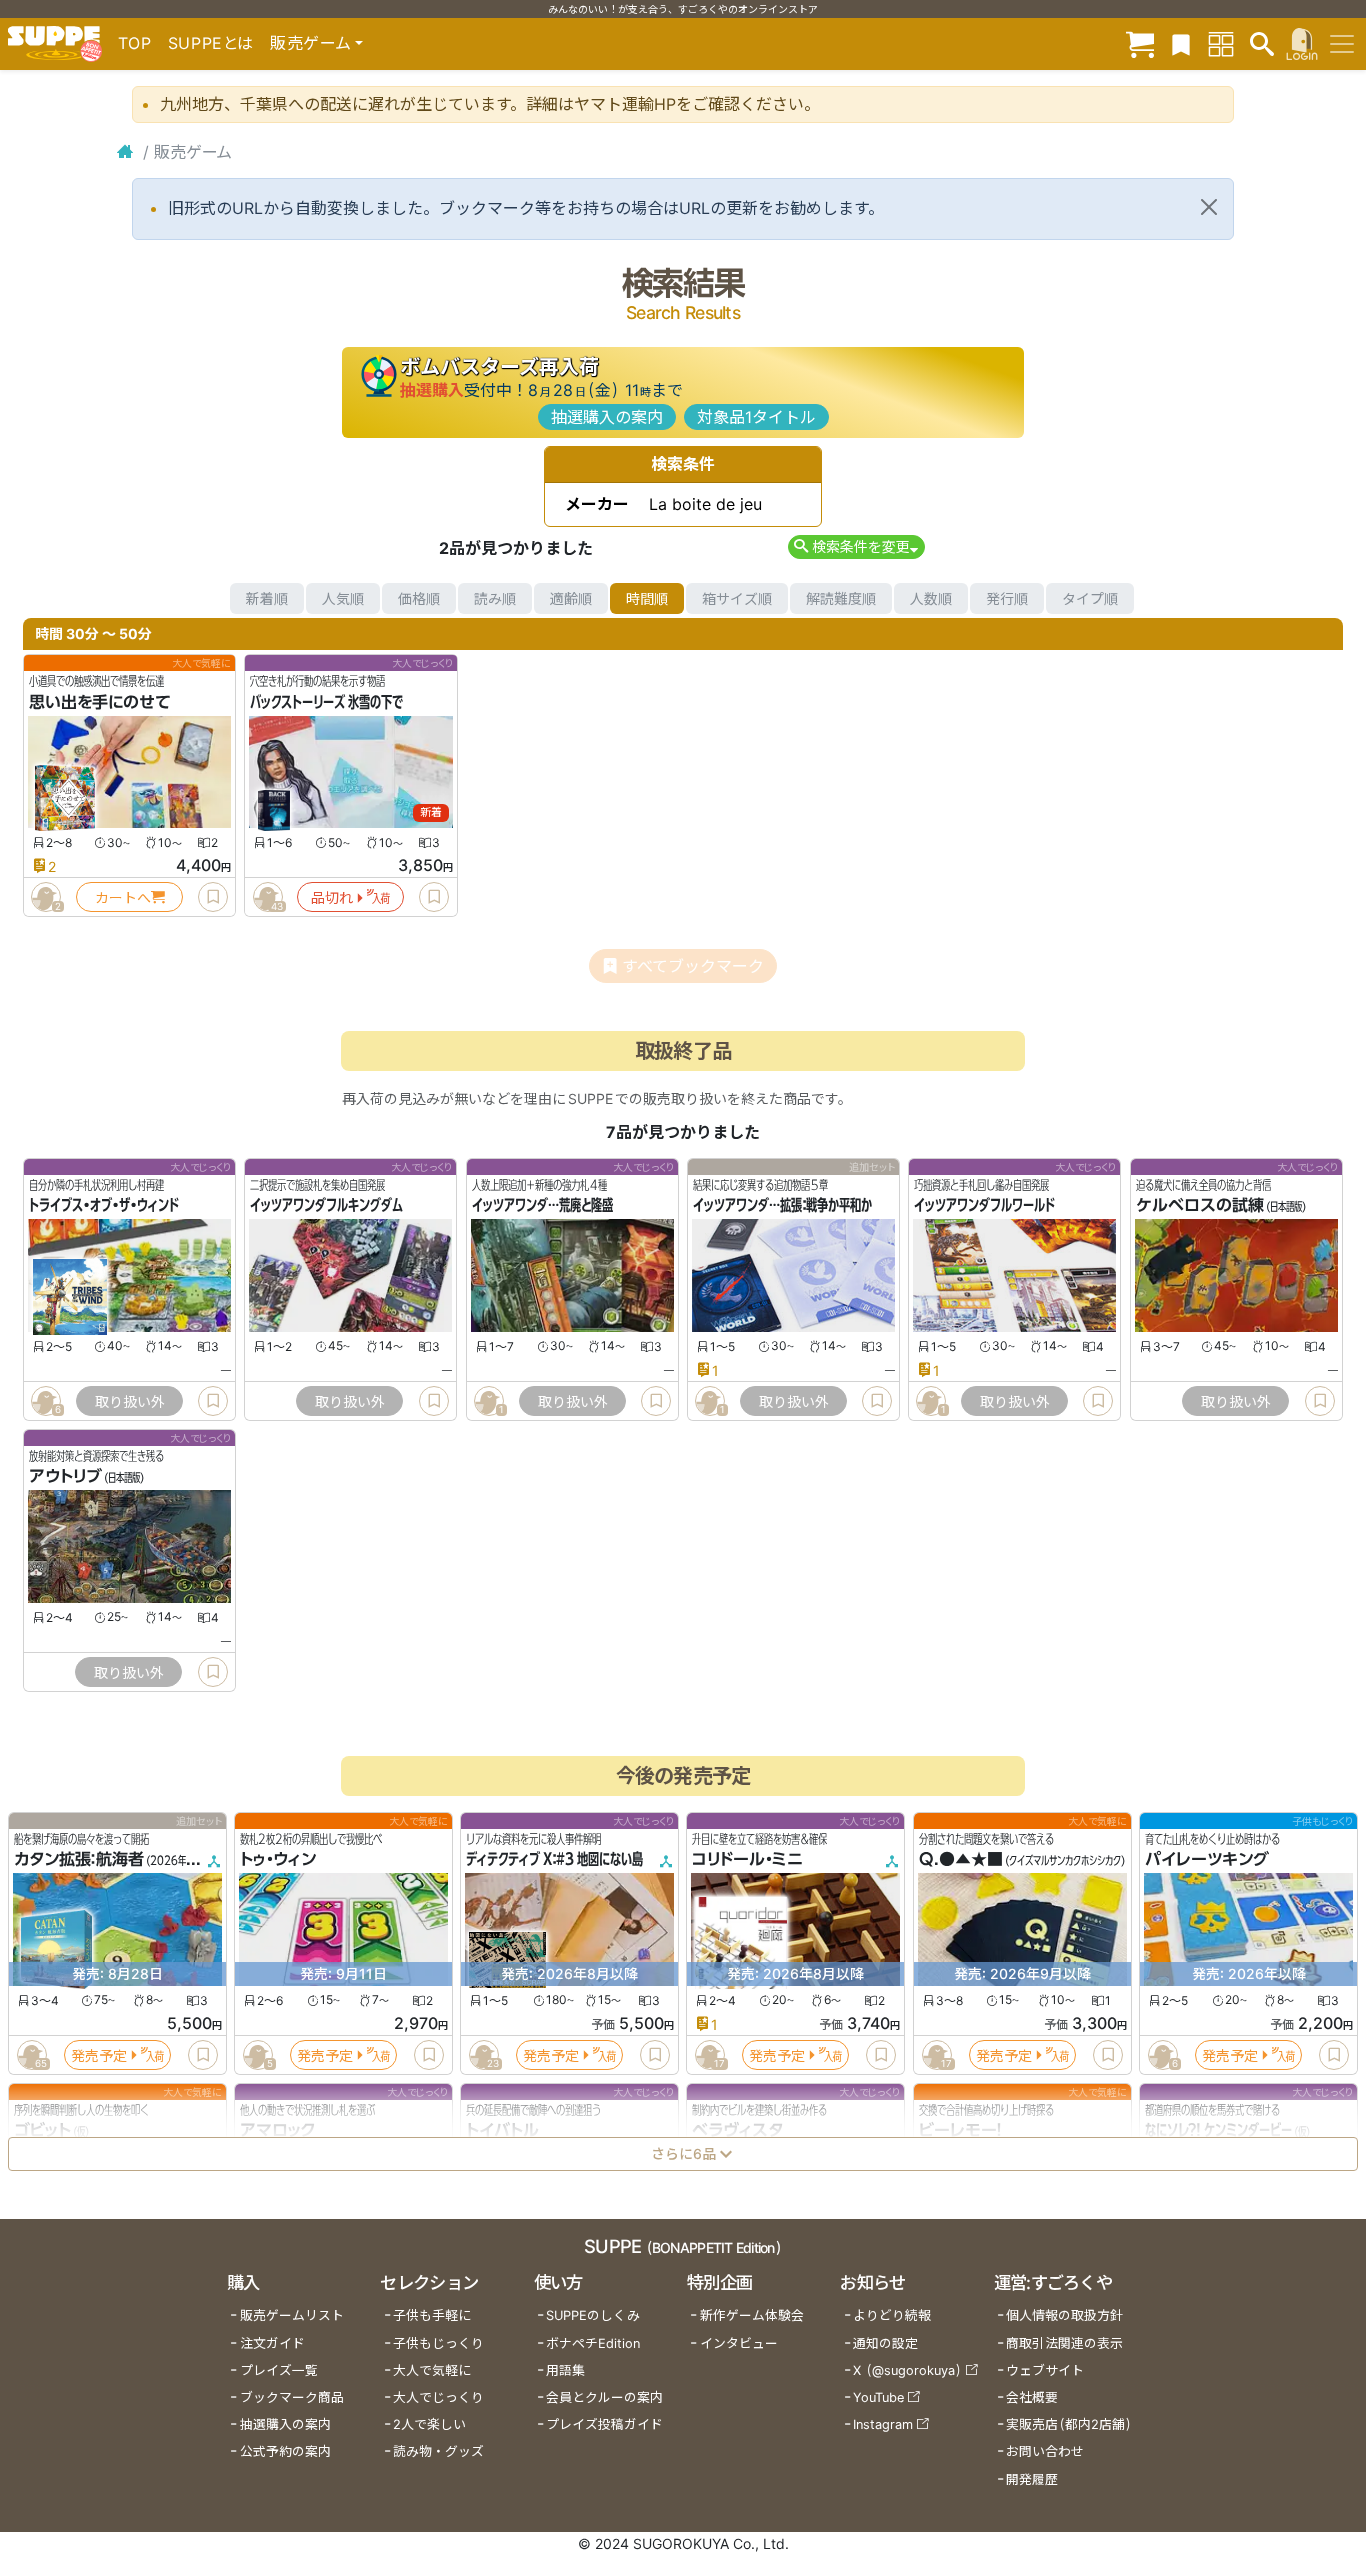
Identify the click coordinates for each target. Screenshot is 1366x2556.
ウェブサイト (1045, 2370)
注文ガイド (272, 2343)
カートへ (123, 897)
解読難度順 (841, 598)
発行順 (1007, 598)
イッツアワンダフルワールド (984, 1206)
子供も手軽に (432, 2315)
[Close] (1209, 207)
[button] (856, 546)
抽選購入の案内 (607, 417)
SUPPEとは (211, 43)
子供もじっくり (438, 2343)
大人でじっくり (438, 2397)
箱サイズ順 (737, 598)
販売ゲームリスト (292, 2315)
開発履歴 (1032, 2479)
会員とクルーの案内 (604, 2397)
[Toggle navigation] (1342, 44)
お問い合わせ (1045, 2451)
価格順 (419, 598)
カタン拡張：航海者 (79, 1860)
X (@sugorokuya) (907, 2370)
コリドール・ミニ (747, 1860)
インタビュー (739, 2343)
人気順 (343, 598)
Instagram (883, 2424)
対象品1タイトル (756, 417)
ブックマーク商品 (292, 2397)
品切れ (332, 897)
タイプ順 (1090, 598)
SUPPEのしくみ (593, 2315)
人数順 (931, 598)
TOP (135, 43)
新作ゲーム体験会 (752, 2315)
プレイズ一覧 (279, 2370)
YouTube (878, 2397)
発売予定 (99, 2055)
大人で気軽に (432, 2370)
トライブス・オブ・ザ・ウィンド (104, 1206)
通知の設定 (885, 2343)
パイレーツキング (1207, 1860)
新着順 (267, 598)
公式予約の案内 (285, 2451)
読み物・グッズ (438, 2451)
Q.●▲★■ (961, 1860)
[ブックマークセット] (1181, 43)
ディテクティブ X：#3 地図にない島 (554, 1860)
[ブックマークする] (213, 897)
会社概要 (1032, 2397)
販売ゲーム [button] (310, 43)
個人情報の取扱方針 (1064, 2315)
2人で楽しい (429, 2424)
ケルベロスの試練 (1200, 1206)
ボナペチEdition (593, 2343)
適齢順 (571, 598)
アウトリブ (65, 1477)
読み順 (495, 598)
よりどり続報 (892, 2315)
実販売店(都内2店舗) (1069, 2424)
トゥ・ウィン (278, 1860)
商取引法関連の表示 (1064, 2343)
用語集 (565, 2370)
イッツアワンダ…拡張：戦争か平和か (782, 1206)
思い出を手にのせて (100, 702)
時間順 (647, 598)
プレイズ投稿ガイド (604, 2424)
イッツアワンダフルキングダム (326, 1206)
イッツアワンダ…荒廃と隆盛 (542, 1206)
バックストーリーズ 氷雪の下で (326, 702)
